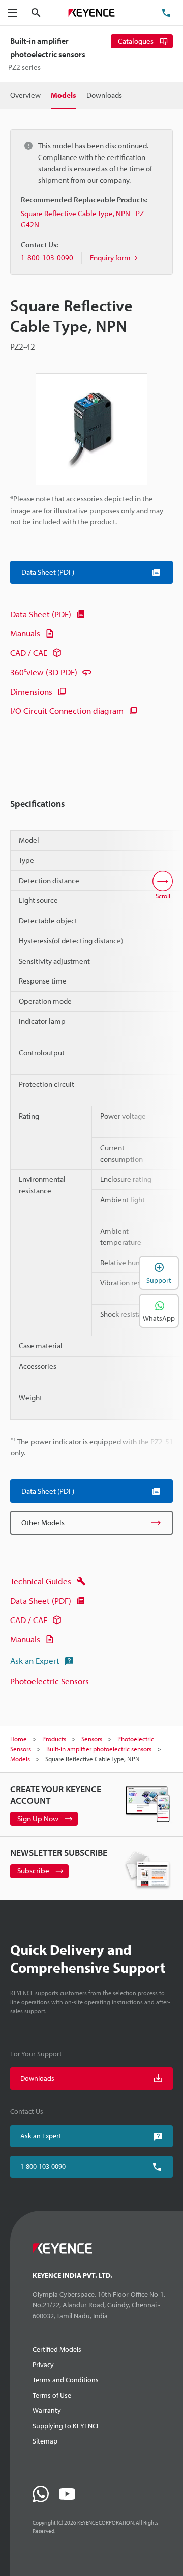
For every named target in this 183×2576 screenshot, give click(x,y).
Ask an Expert (35, 1661)
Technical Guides (41, 1581)
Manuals (25, 633)
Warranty (47, 2410)
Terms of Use (52, 2395)
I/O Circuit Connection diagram (67, 711)
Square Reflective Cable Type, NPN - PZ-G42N (84, 219)
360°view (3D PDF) (44, 672)
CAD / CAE (29, 653)
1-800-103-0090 (43, 2166)
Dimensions (31, 691)
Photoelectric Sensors (50, 1681)
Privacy (43, 2365)
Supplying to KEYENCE (66, 2426)
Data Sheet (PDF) (41, 614)
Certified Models (57, 2349)
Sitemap (45, 2441)
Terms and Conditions (66, 2380)
